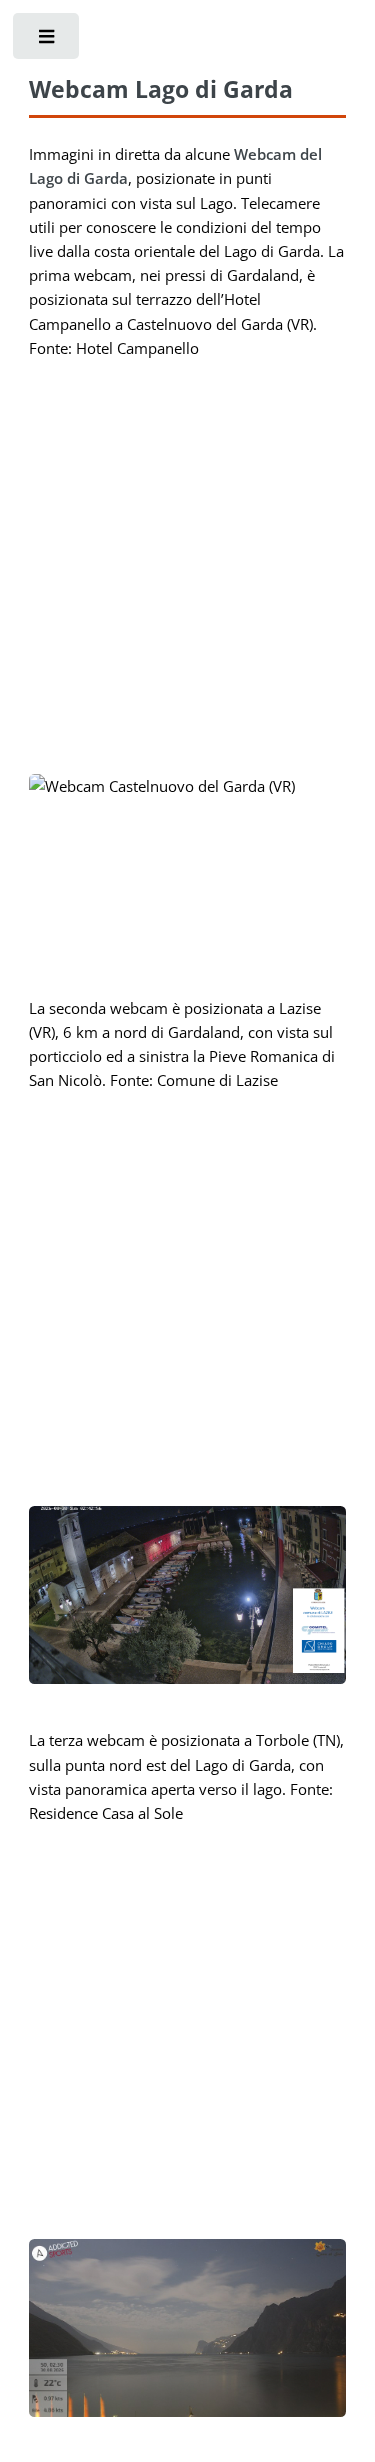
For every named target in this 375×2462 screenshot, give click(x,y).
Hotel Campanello (137, 348)
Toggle (48, 49)
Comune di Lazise (217, 1080)
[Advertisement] (187, 562)
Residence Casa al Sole (106, 1813)
